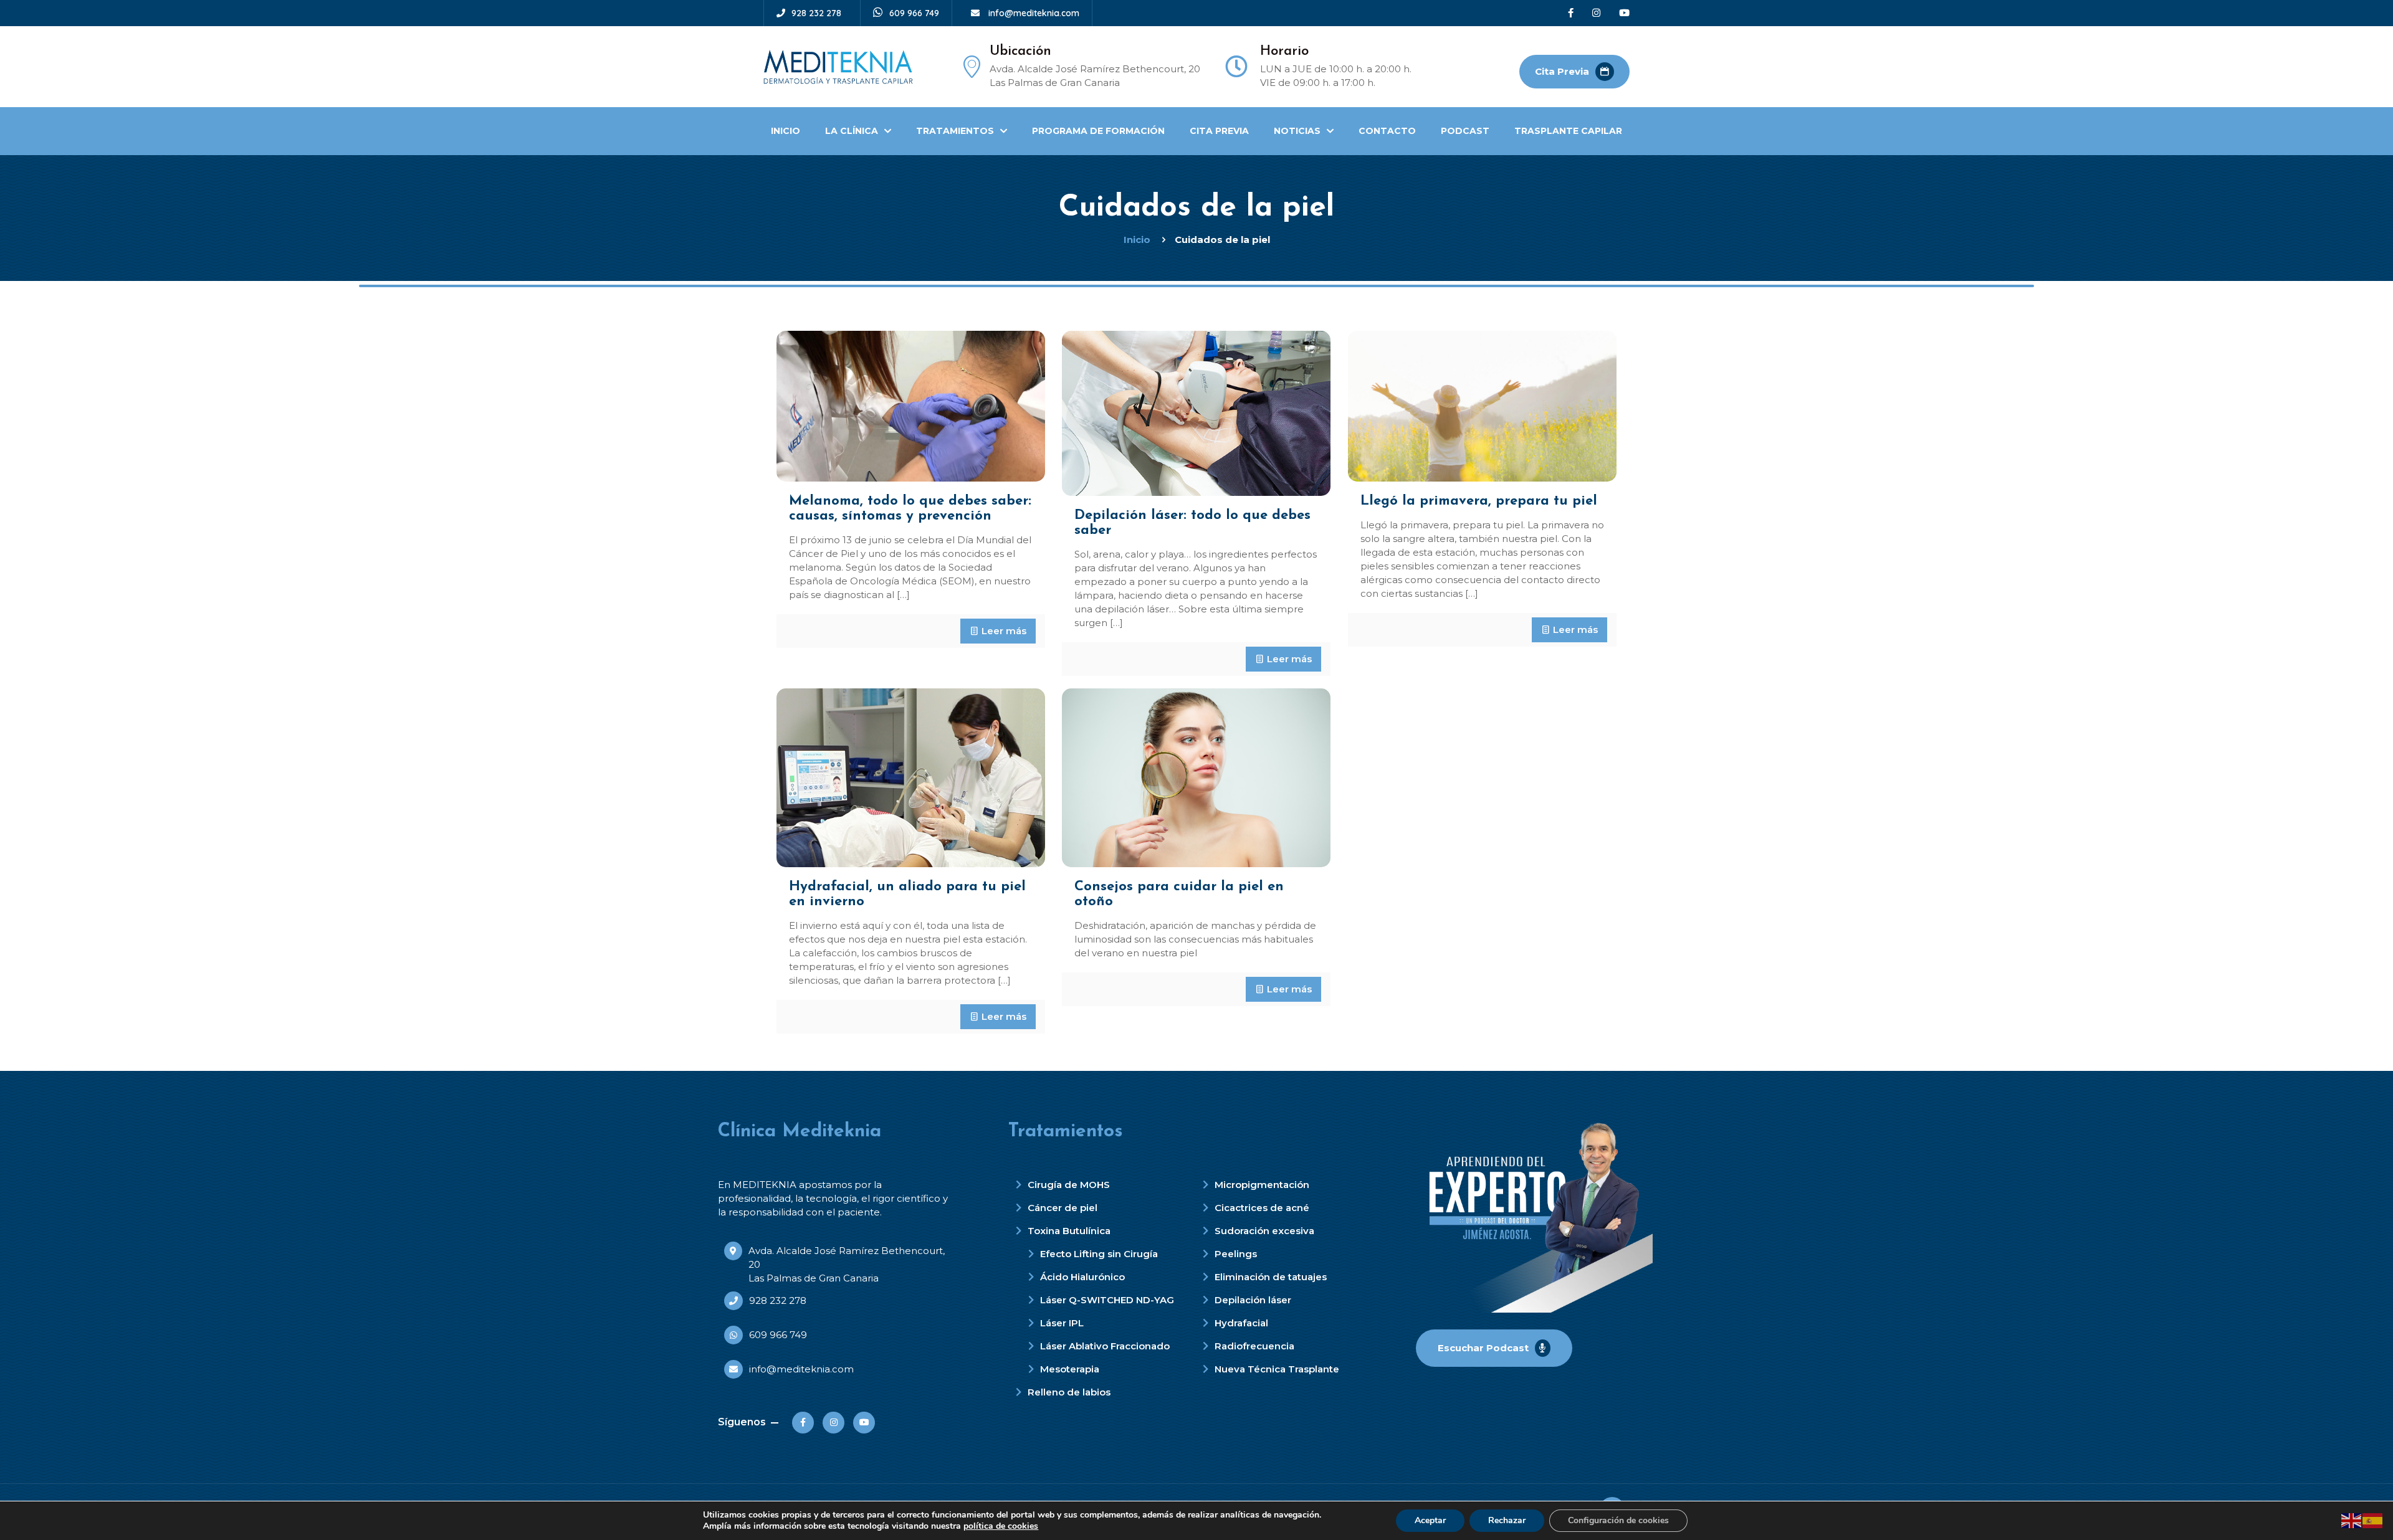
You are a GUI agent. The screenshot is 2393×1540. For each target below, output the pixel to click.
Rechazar (1507, 1520)
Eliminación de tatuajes (1271, 1277)
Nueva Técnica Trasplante (1277, 1369)
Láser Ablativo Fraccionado (1105, 1346)
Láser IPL (1062, 1323)
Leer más (1004, 631)
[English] (2352, 1520)
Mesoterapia (1070, 1369)
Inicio (1137, 240)
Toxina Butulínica (1069, 1231)
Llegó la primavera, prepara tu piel (1479, 501)
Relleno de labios (1069, 1392)
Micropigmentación (1262, 1185)
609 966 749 (914, 13)
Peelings (1236, 1254)
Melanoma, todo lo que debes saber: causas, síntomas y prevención (910, 509)
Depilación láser (1253, 1300)
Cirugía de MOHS (1069, 1185)
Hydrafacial (1241, 1323)
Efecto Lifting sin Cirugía (1099, 1254)
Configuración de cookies (1618, 1520)
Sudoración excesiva (1264, 1231)
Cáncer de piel (1063, 1208)
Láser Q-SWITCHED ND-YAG (1107, 1300)
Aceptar (1430, 1520)
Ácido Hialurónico (1082, 1277)
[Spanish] (2373, 1520)
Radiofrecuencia (1254, 1346)
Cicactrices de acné (1262, 1208)
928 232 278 (816, 13)
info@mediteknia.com (1033, 13)
